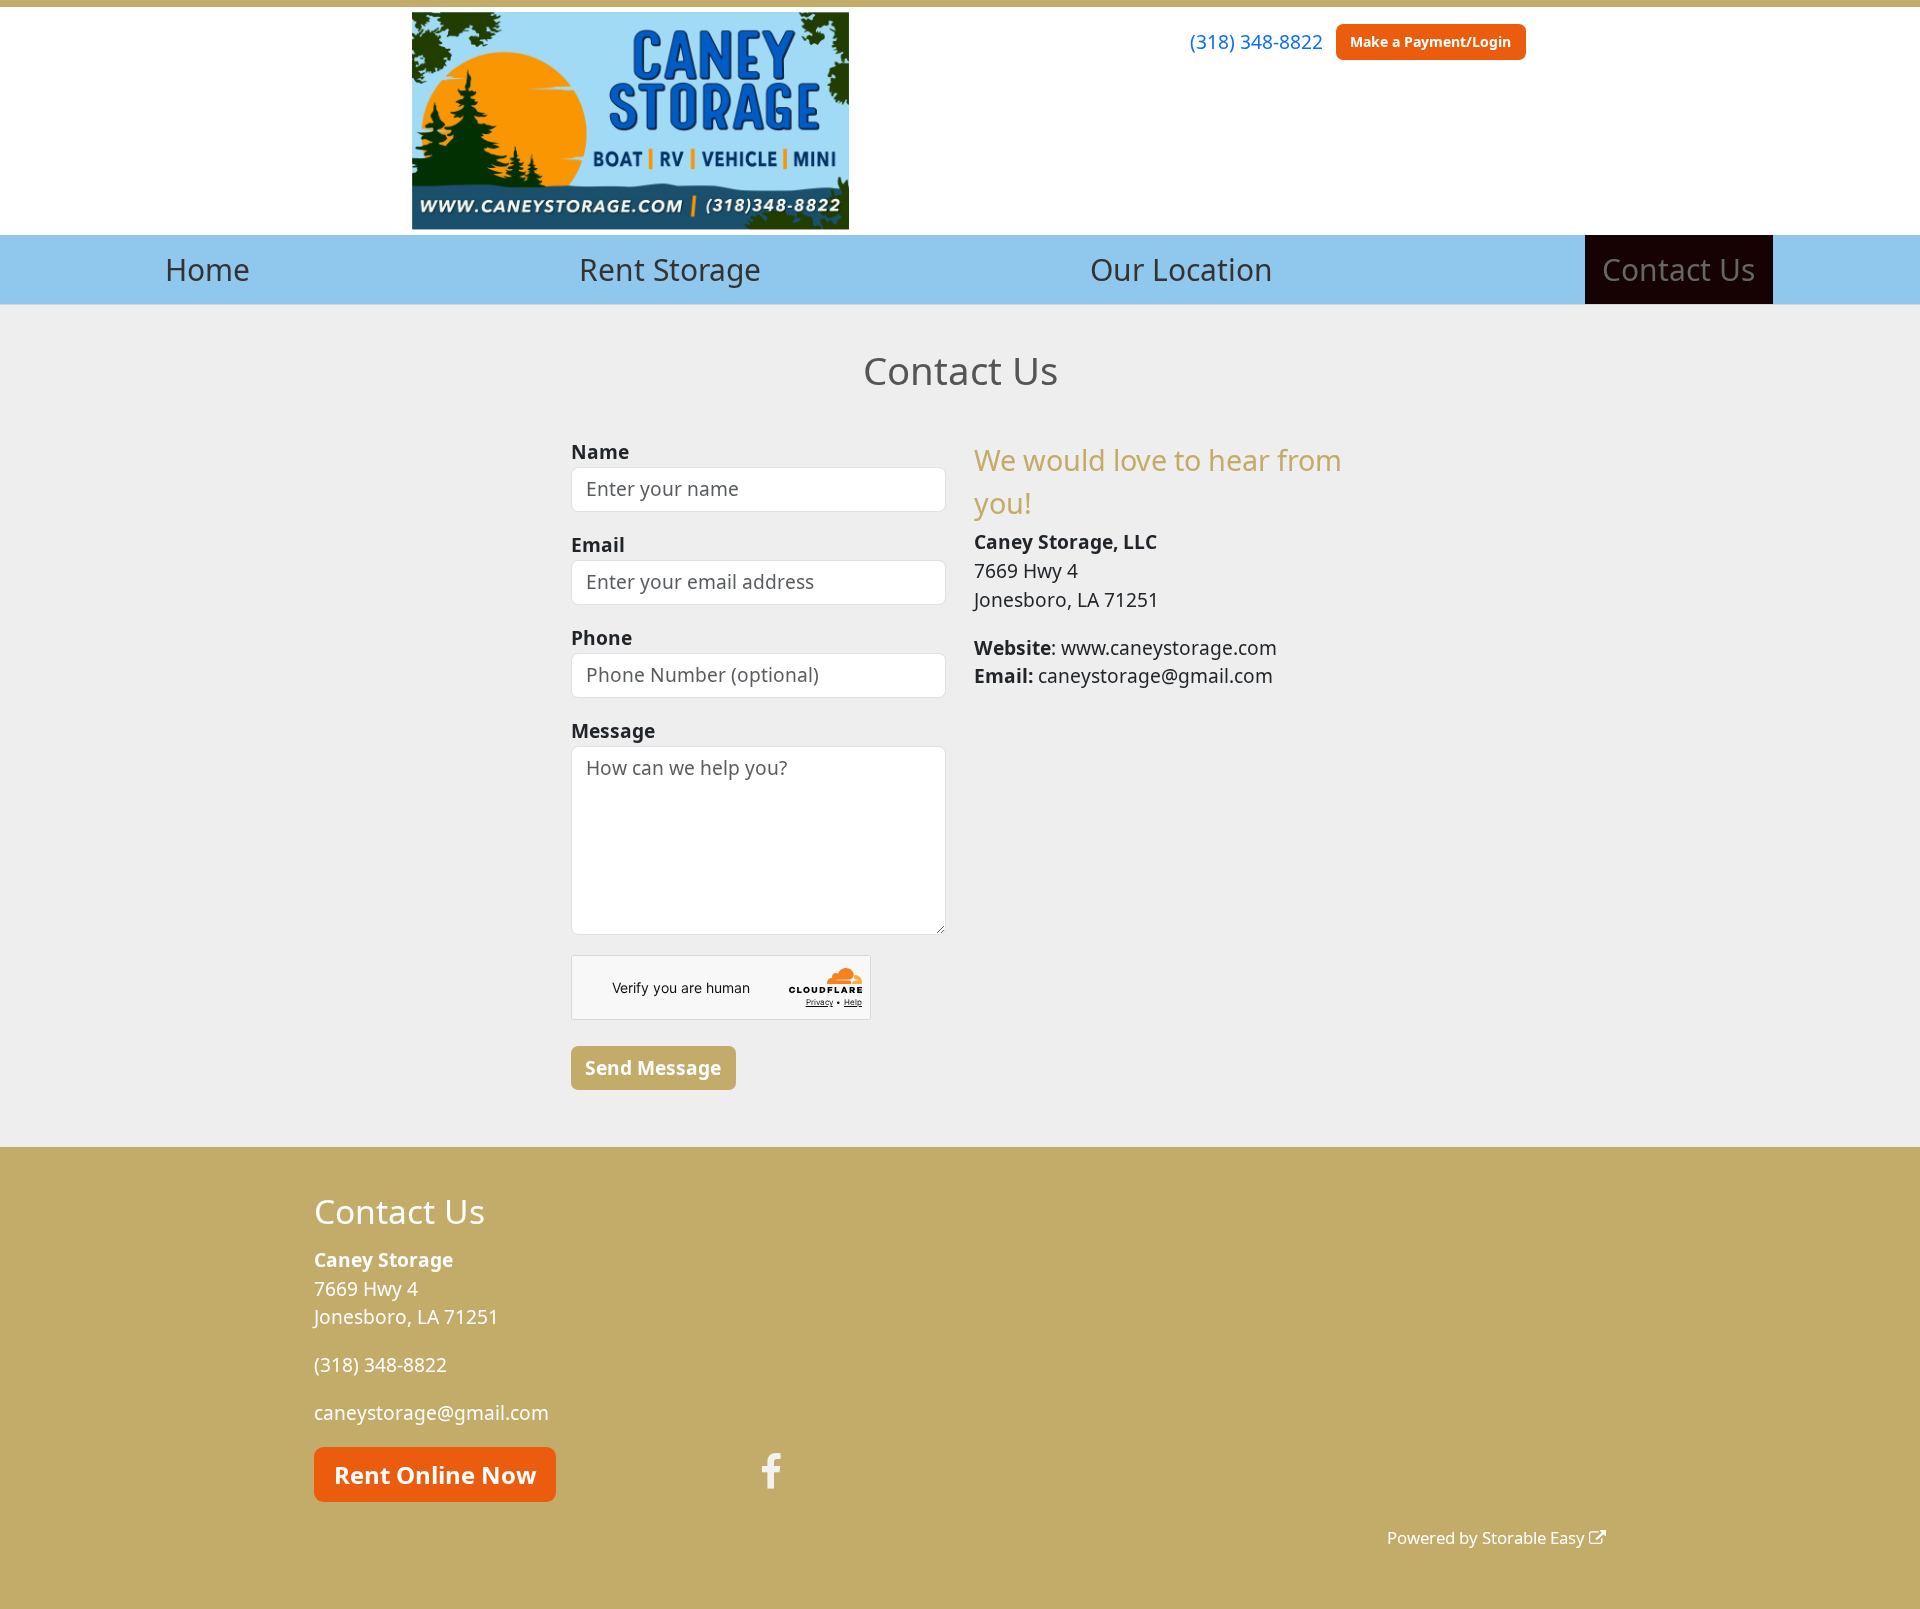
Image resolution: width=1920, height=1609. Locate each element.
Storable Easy (1535, 1537)
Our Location (1181, 269)
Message (613, 730)
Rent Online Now (435, 1474)
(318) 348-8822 (1256, 41)
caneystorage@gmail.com (431, 1412)
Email (598, 544)
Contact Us (1678, 269)
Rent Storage (670, 269)
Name (600, 451)
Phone (601, 637)
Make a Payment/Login (1430, 41)
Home (207, 269)
